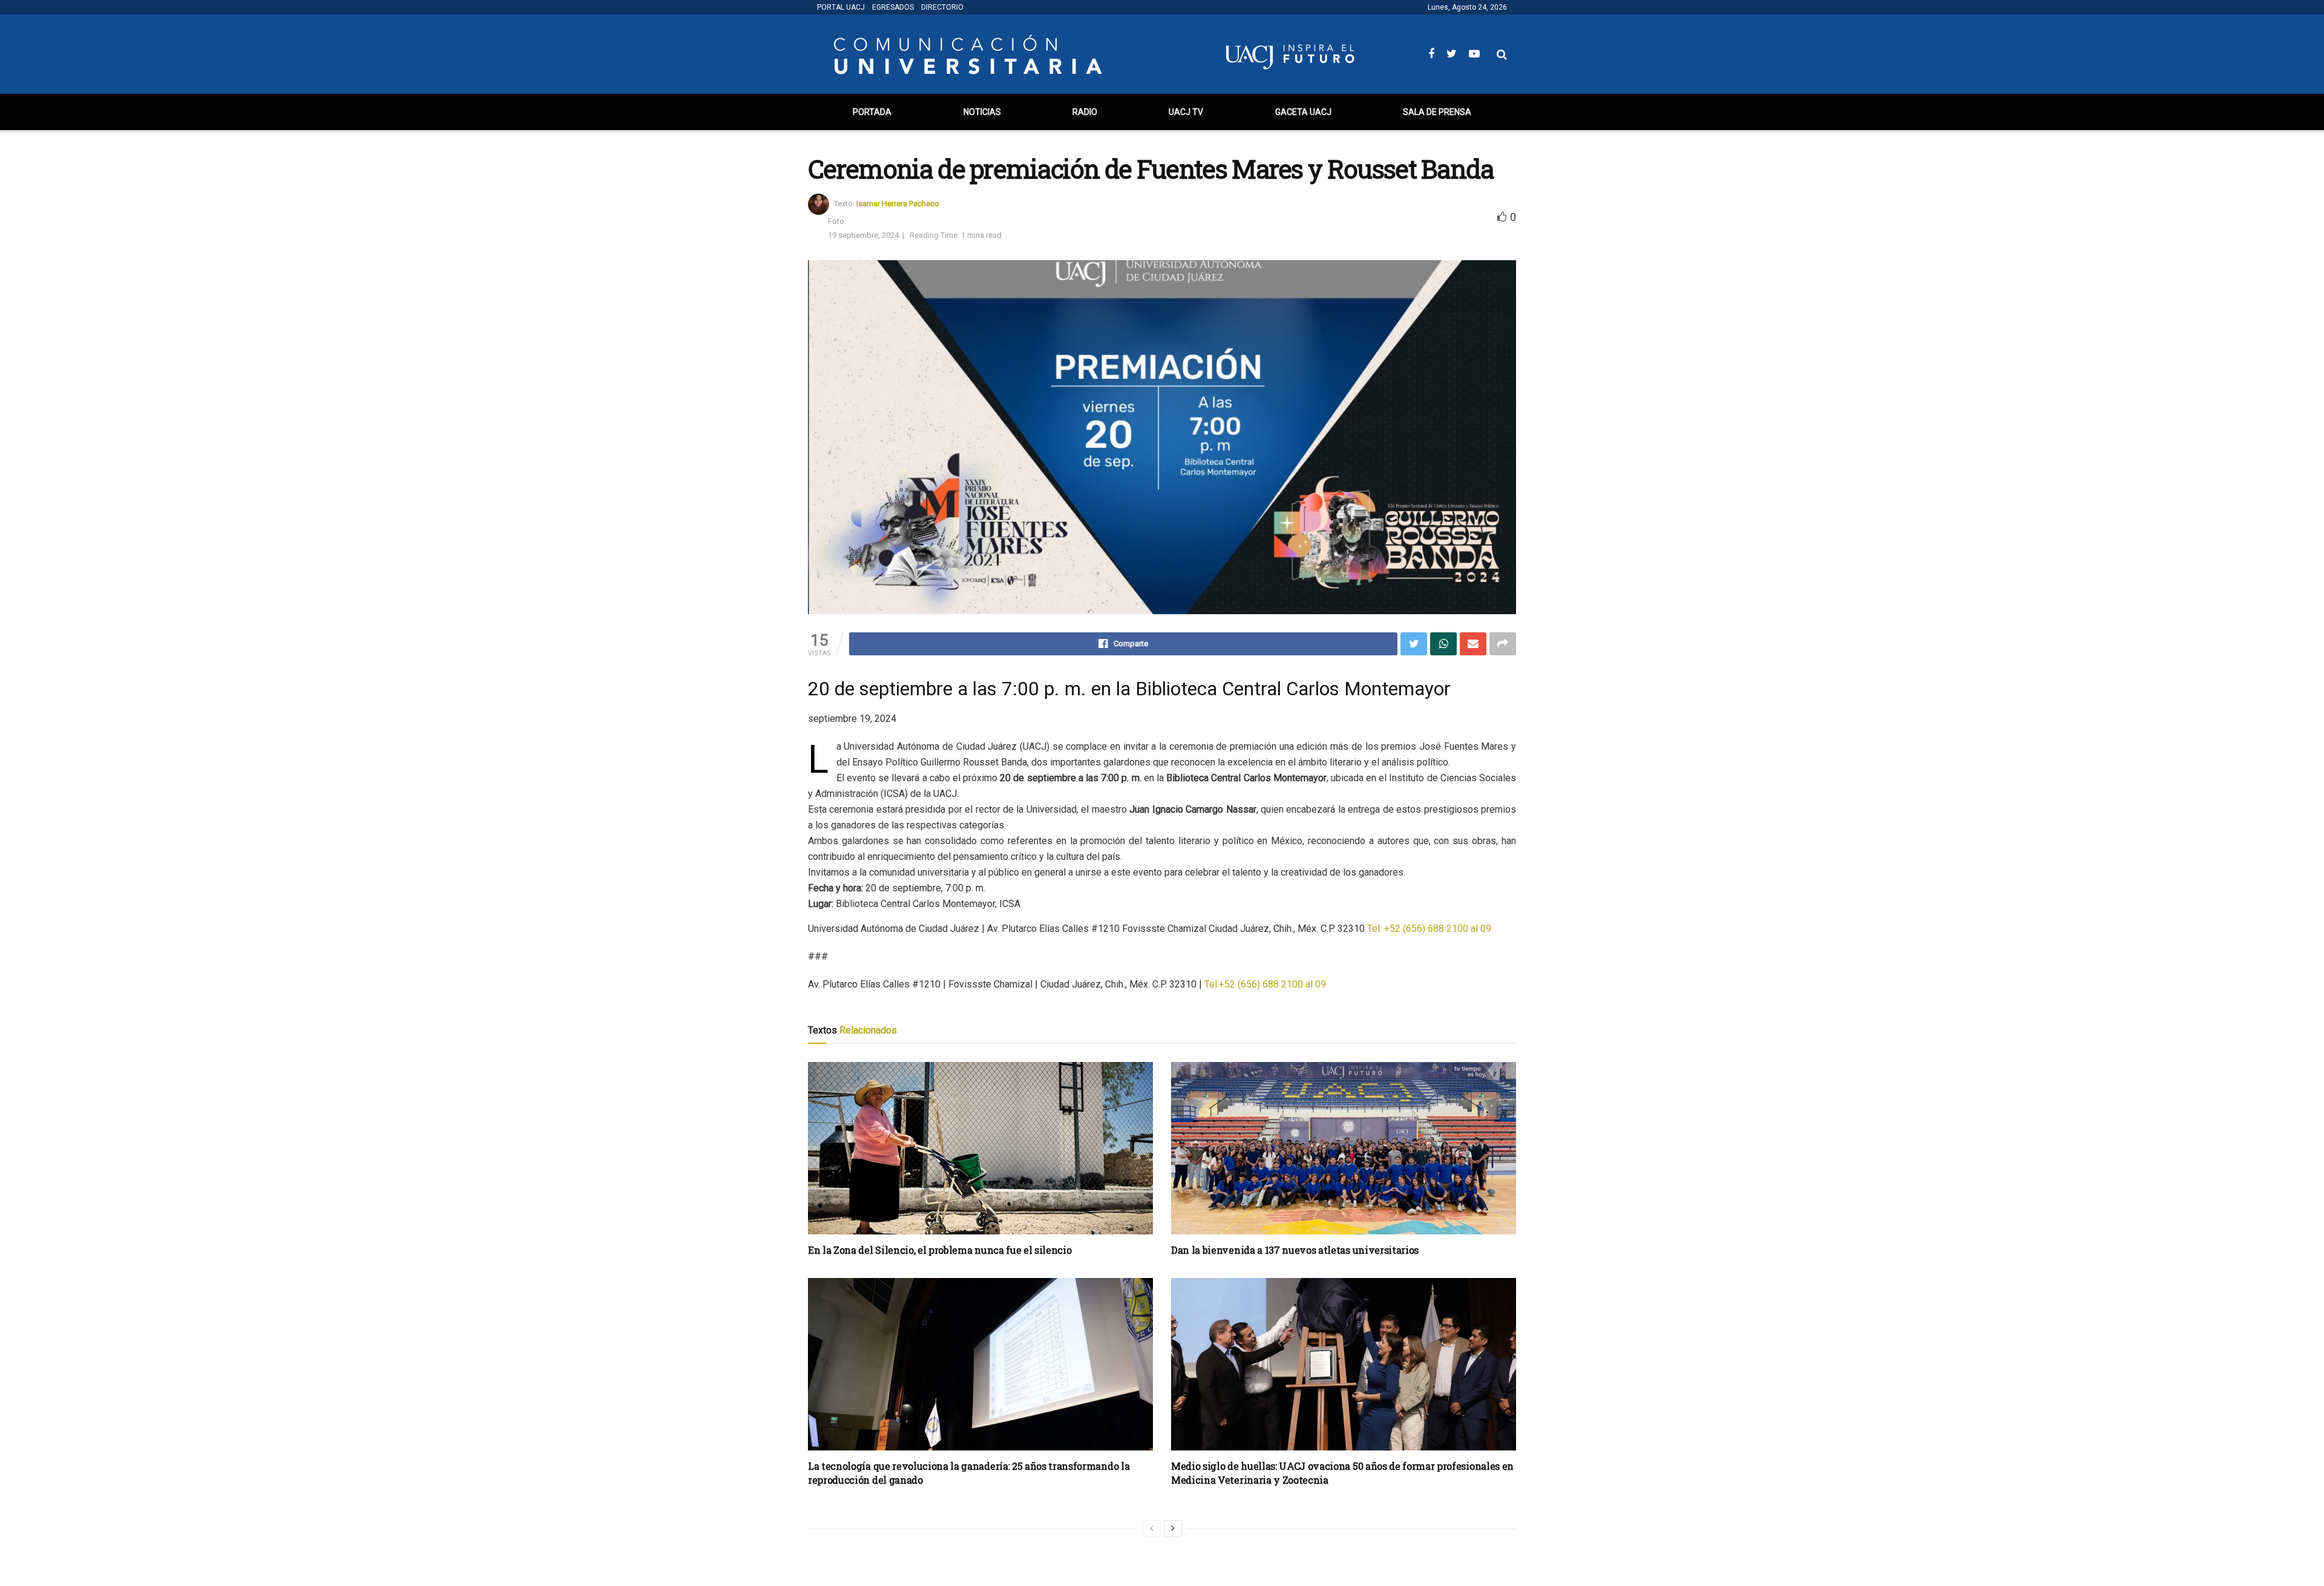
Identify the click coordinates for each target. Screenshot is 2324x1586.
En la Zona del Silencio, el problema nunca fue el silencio (940, 1250)
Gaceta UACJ (1303, 112)
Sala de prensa (1437, 112)
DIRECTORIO (942, 7)
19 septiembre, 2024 (863, 235)
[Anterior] (1152, 1529)
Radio (1085, 112)
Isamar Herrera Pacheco (898, 204)
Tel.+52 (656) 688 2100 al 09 (1265, 984)
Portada (872, 112)
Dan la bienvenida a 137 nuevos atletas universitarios (1295, 1250)
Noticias (982, 112)
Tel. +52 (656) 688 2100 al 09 (1429, 929)
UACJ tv (1186, 112)
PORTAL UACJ (841, 7)
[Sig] (1173, 1529)
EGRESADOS (893, 7)
